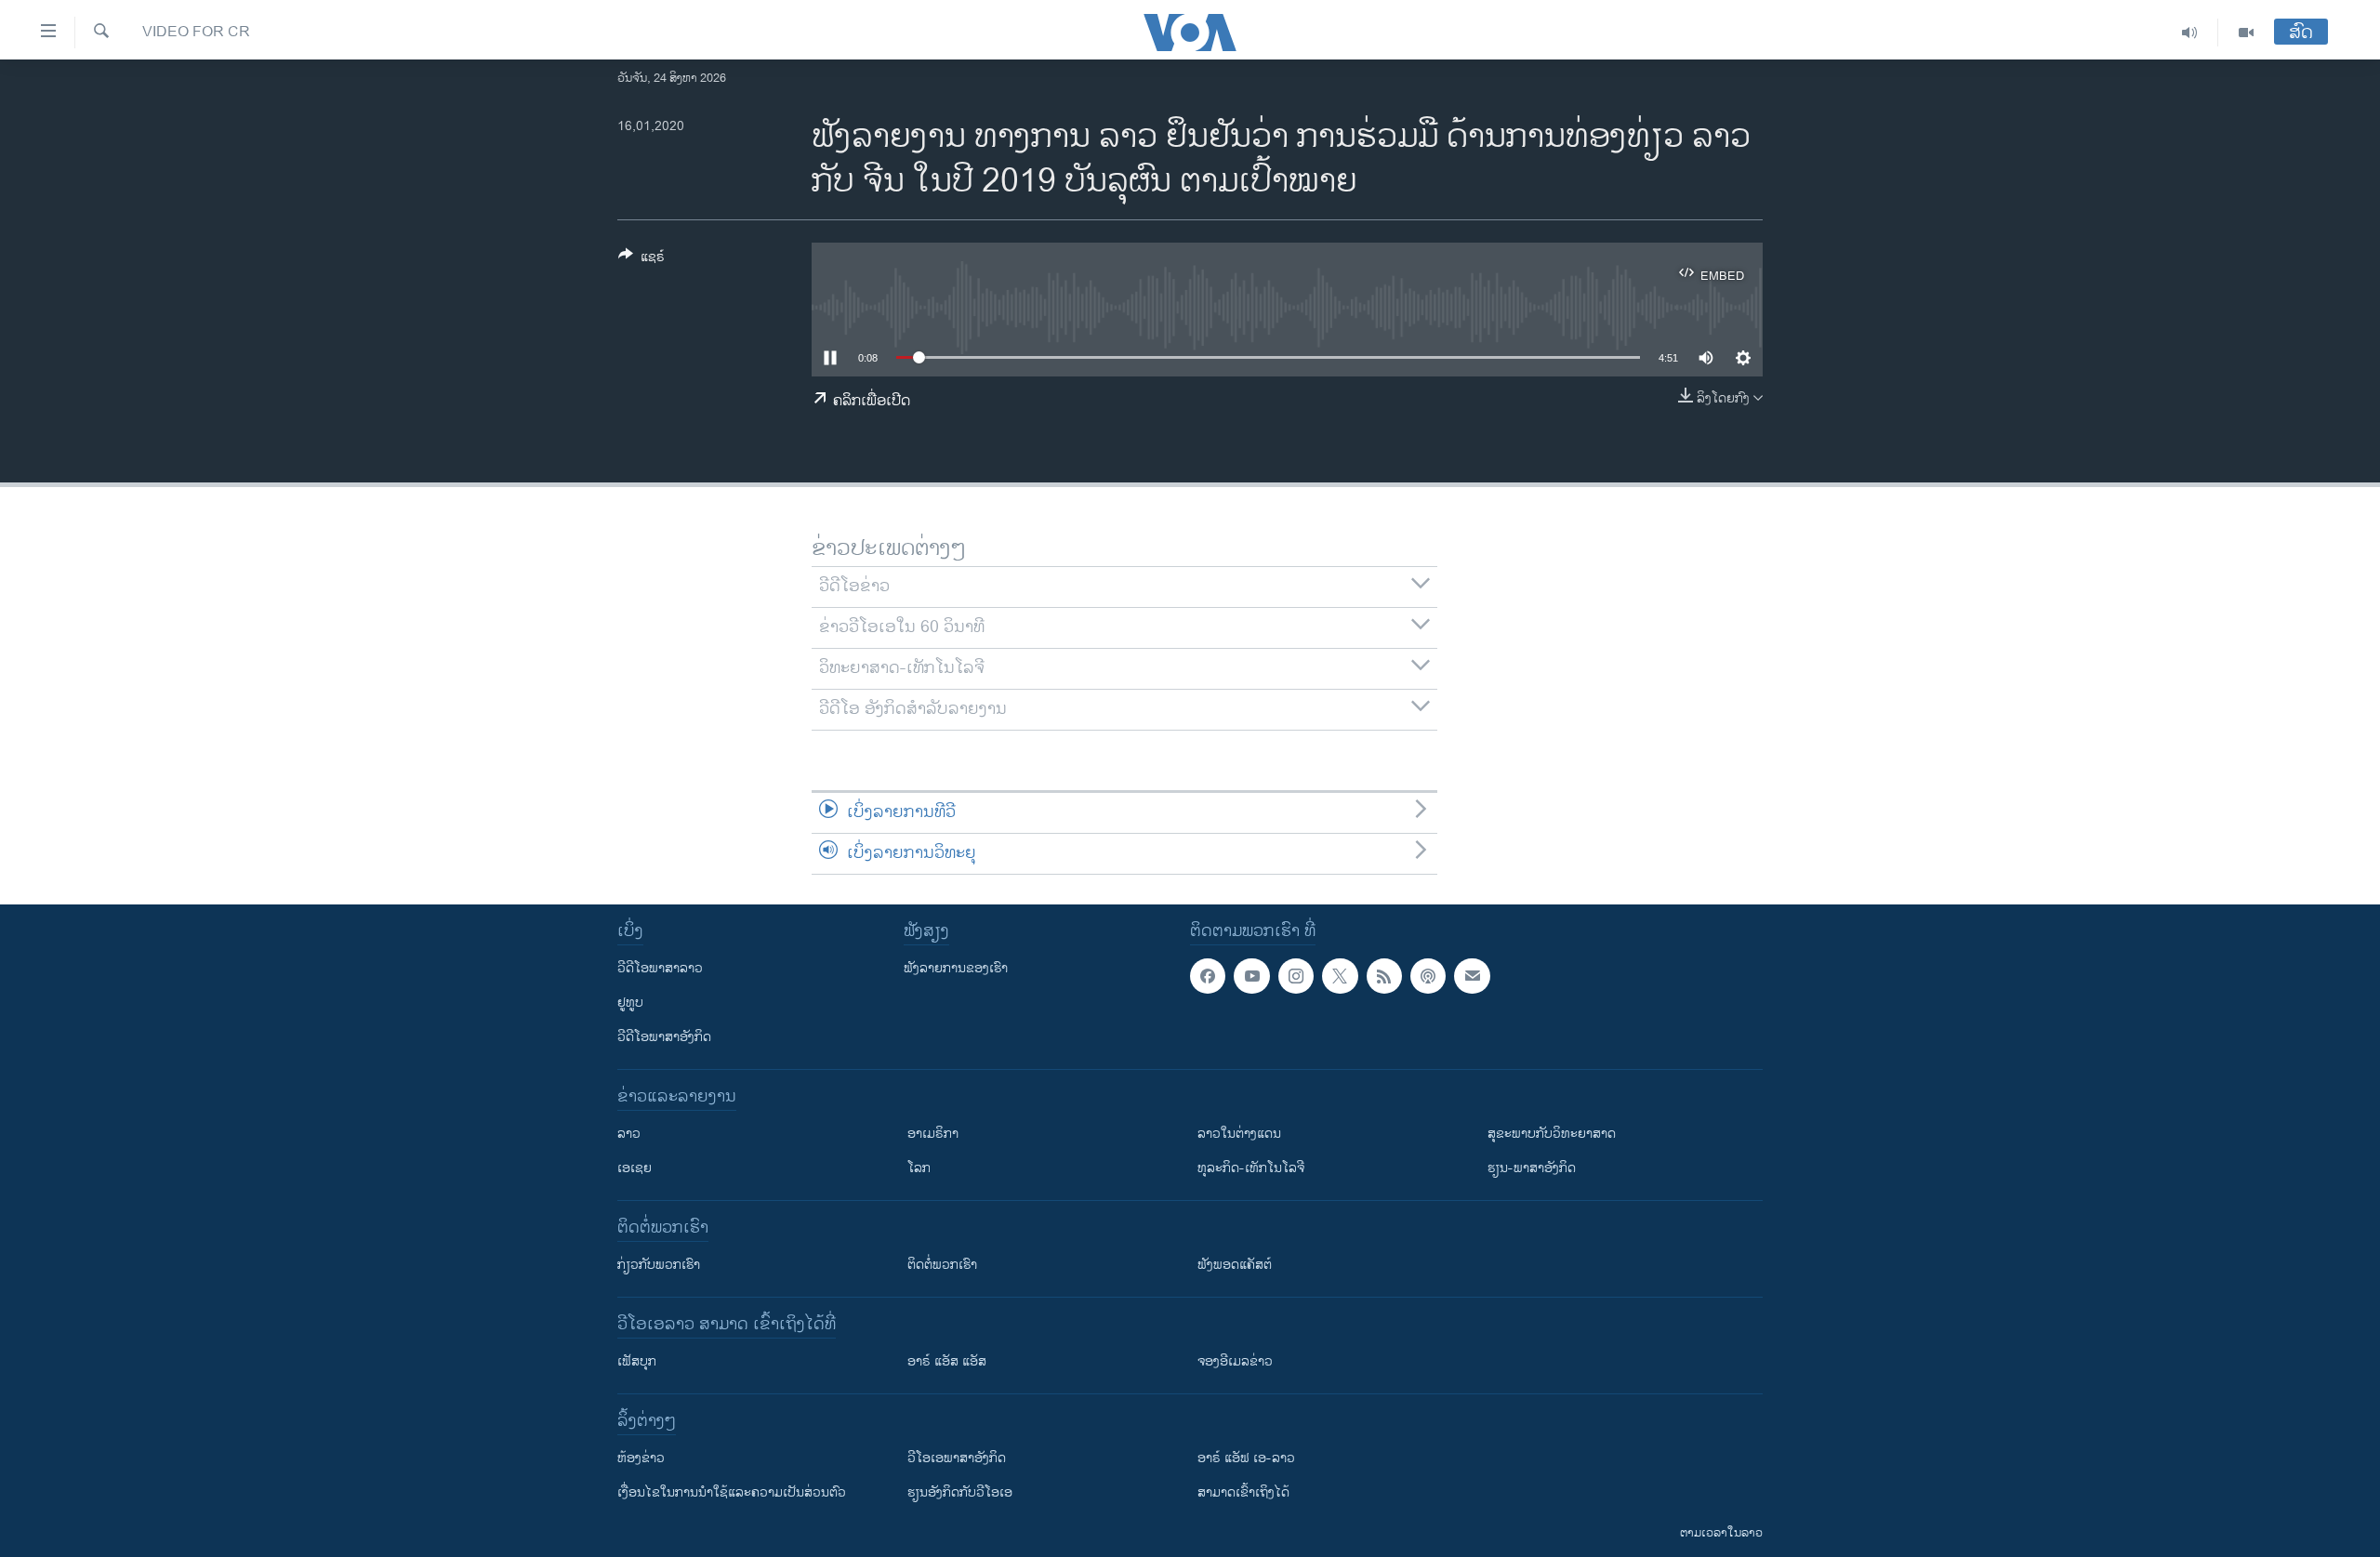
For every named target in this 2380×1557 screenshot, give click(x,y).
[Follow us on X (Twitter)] (1340, 976)
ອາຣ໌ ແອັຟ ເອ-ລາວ (1246, 1458)
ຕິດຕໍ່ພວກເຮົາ (942, 1265)
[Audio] (2190, 33)
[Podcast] (1428, 976)
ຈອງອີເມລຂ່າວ (1235, 1361)
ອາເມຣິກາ (933, 1134)
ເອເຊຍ (635, 1168)
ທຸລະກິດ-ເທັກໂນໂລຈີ (1251, 1168)
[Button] (641, 260)
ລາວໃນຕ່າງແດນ (1239, 1134)
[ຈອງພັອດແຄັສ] (1472, 976)
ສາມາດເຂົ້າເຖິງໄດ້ (1243, 1492)
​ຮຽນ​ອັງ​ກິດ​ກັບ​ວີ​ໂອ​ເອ (960, 1492)
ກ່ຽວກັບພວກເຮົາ (659, 1265)
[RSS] (1384, 976)
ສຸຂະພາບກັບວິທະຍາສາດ (1552, 1134)
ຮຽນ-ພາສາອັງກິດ (1532, 1168)
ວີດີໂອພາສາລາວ (660, 968)
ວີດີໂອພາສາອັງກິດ (664, 1037)
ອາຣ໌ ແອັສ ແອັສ (947, 1361)
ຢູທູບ (630, 1003)
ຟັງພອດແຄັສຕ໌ (1235, 1265)
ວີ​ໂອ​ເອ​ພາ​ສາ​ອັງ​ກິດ (957, 1458)
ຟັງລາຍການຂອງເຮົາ (956, 968)
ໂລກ (919, 1168)
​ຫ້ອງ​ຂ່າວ (641, 1458)
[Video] (2246, 33)
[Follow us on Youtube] (1251, 976)
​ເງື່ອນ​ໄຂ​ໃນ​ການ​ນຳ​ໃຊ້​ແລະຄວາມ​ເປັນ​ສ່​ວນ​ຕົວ (732, 1492)
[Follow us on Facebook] (1208, 976)
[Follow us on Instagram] (1296, 976)
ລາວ (629, 1134)
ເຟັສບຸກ (637, 1361)
